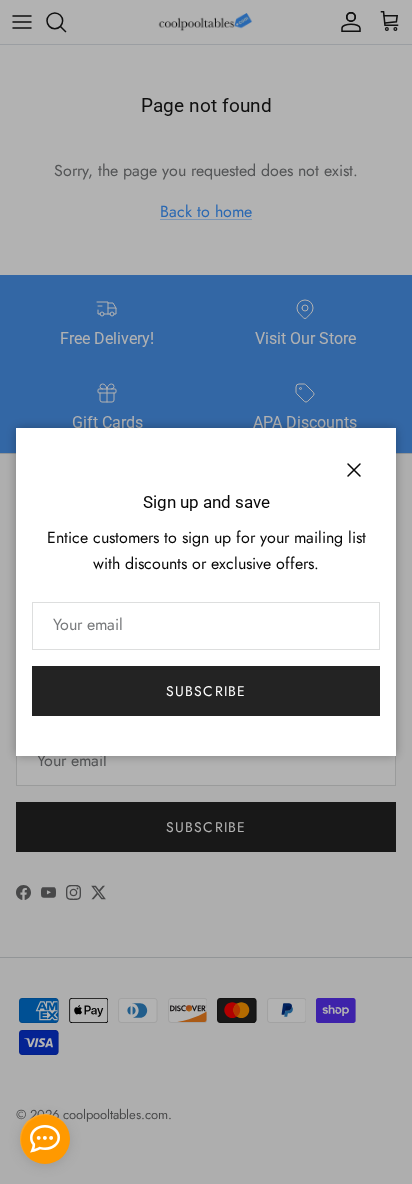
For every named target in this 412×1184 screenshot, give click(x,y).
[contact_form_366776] (45, 1139)
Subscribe (206, 691)
